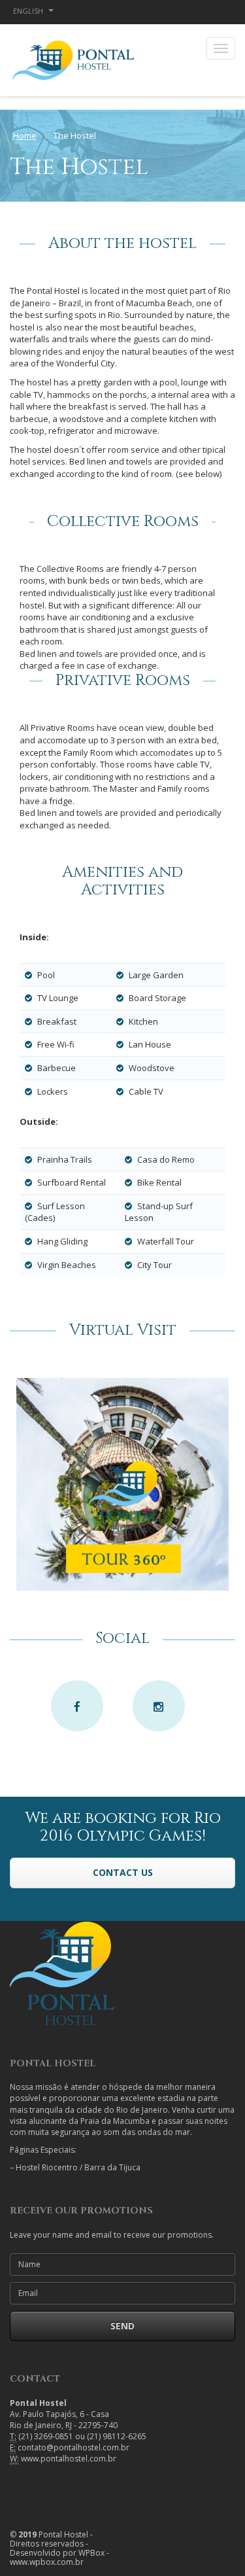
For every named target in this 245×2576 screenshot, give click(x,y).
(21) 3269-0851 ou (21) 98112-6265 (82, 2436)
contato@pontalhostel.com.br (73, 2447)
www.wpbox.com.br (47, 2562)
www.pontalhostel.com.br (69, 2459)
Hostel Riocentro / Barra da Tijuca (78, 2167)
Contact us (123, 1872)
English (29, 11)
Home (25, 135)
